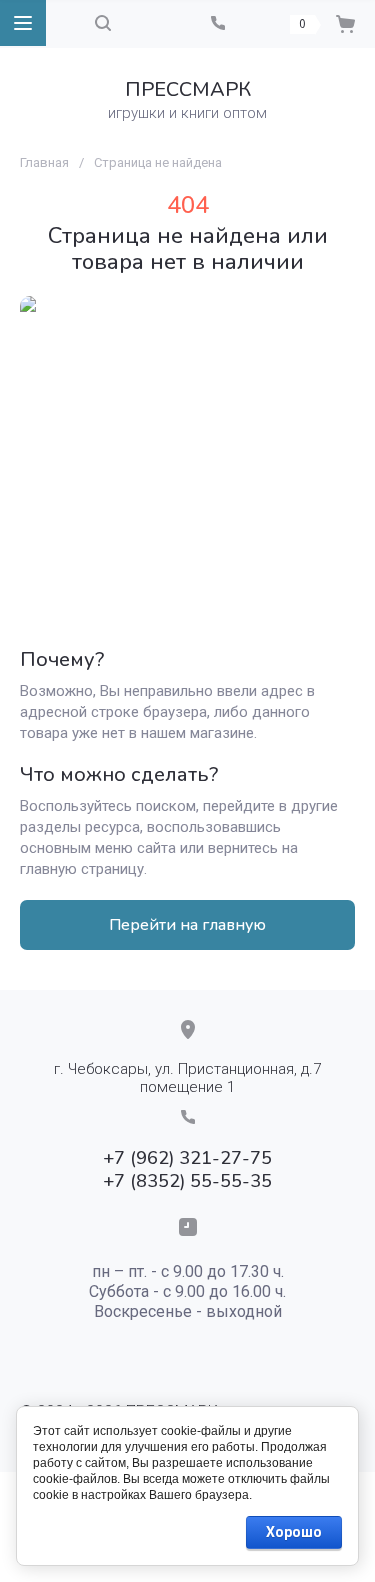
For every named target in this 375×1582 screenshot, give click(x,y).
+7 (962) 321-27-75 (187, 1158)
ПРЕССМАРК (188, 89)
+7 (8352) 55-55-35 (187, 1181)
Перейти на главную (187, 925)
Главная (44, 162)
